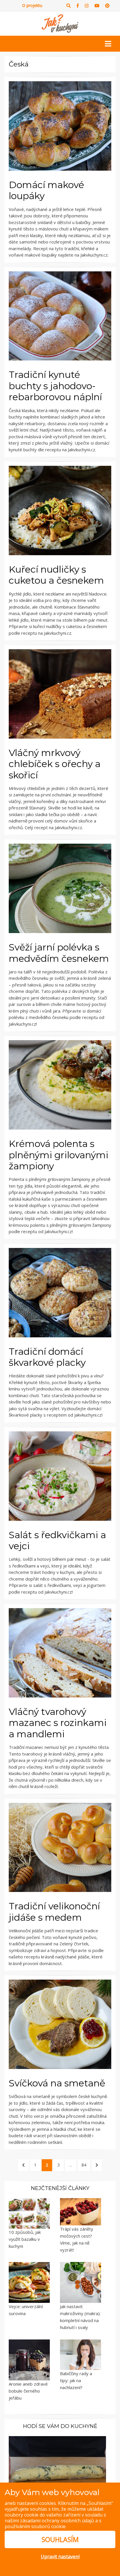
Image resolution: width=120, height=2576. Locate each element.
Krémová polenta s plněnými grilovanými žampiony (59, 1155)
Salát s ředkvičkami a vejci (57, 1540)
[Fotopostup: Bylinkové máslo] (57, 2465)
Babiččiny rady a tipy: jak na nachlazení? (76, 2380)
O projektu (32, 5)
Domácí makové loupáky (46, 190)
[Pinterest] (107, 6)
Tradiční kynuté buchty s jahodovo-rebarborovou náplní (55, 386)
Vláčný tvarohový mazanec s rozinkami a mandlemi (58, 1723)
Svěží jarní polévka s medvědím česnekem (59, 953)
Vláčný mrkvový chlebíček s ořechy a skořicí (55, 764)
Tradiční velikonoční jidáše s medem (54, 1912)
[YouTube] (97, 6)
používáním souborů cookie (35, 2526)
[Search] (69, 6)
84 (86, 2165)
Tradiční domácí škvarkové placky (47, 1357)
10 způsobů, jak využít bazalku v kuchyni (25, 2239)
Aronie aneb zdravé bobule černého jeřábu (28, 2391)
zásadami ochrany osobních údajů (57, 2521)
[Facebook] (78, 6)
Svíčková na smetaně (57, 2083)
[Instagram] (87, 6)
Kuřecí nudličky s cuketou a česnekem (56, 575)
